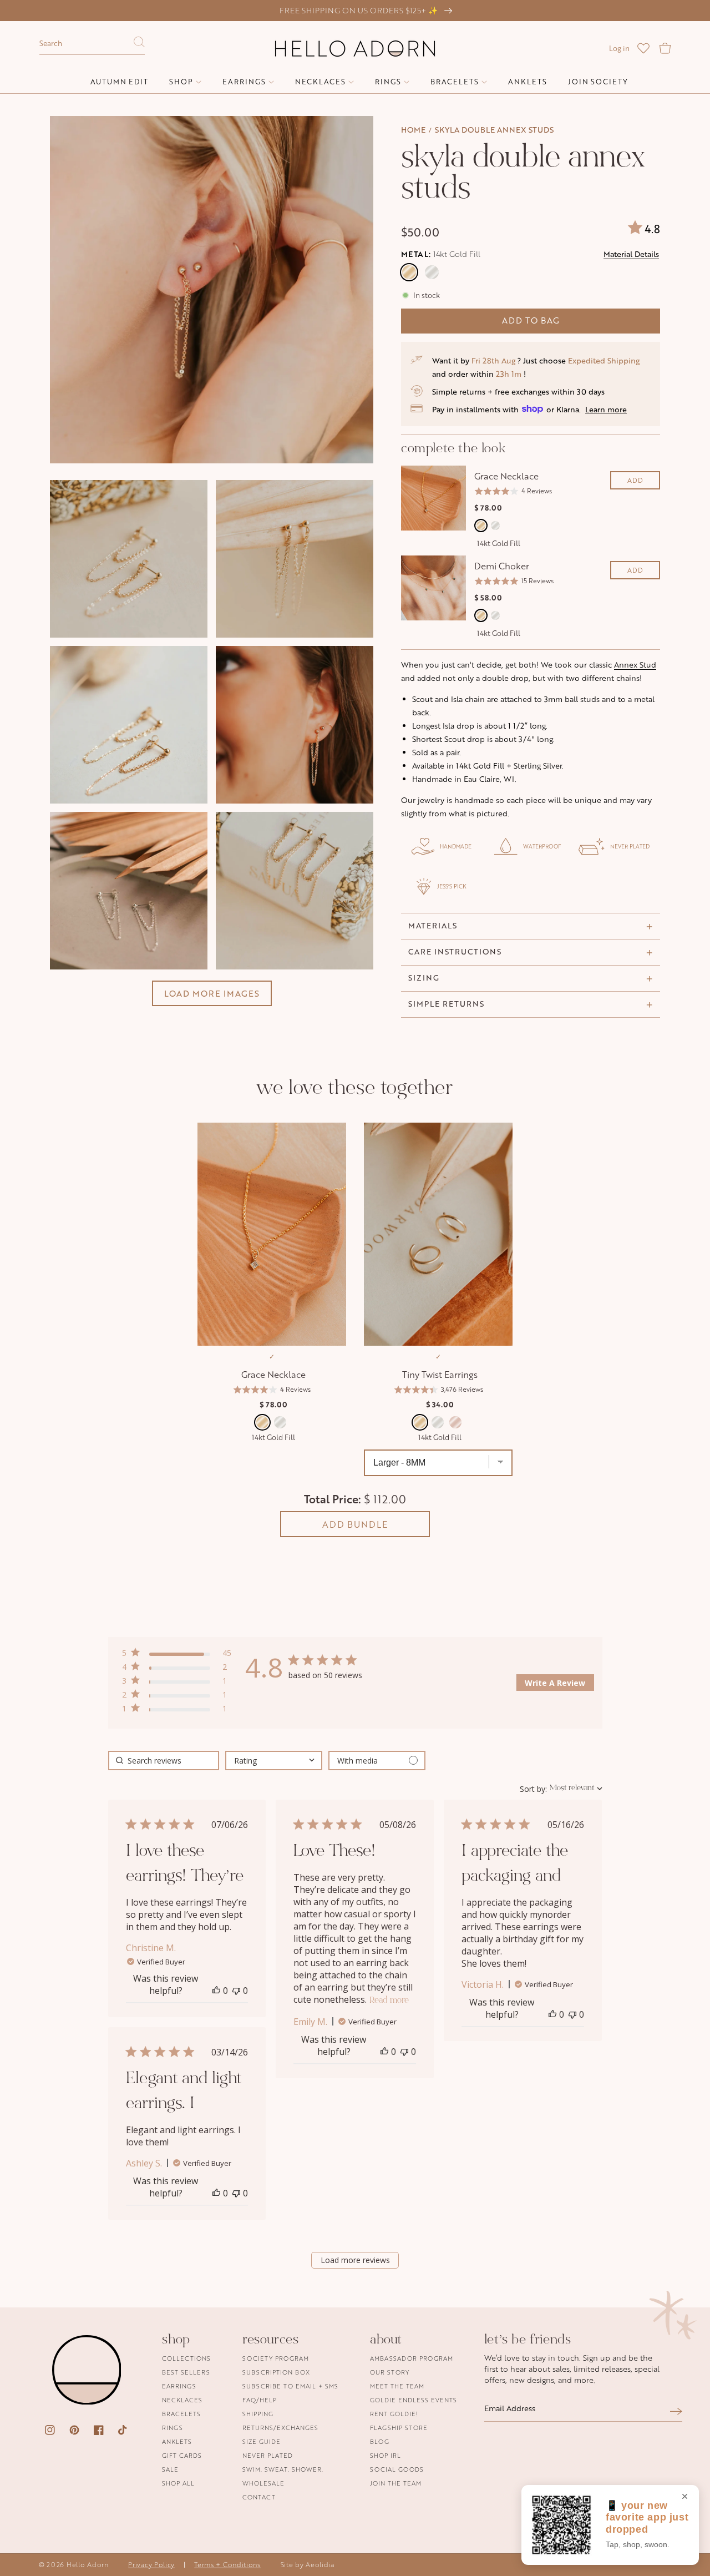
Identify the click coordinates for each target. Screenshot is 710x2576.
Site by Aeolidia (308, 2565)
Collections (186, 2359)
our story (390, 2372)
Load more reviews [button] (355, 2260)
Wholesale (263, 2483)
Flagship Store (399, 2428)
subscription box (276, 2372)
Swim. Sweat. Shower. (283, 2469)
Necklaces (182, 2400)
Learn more (606, 409)
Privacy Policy (151, 2565)
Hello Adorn (88, 2565)
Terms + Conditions (227, 2565)
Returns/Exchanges (280, 2428)
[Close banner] (685, 2497)
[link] (177, 1711)
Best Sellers (186, 2372)
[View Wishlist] (643, 48)
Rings (173, 2428)
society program (276, 2359)
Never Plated (268, 2455)
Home (413, 130)
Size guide (262, 2441)
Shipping (258, 2414)
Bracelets (181, 2414)
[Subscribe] (676, 2411)
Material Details (631, 254)
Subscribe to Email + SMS (290, 2386)
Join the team (396, 2483)
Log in (619, 48)
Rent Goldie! (394, 2414)
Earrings (179, 2386)
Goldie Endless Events (414, 2400)
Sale (170, 2469)
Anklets (177, 2441)
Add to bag (531, 320)
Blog (380, 2441)
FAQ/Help (260, 2400)
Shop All (178, 2483)
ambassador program (412, 2359)
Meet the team (397, 2386)
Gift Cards (182, 2455)
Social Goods (397, 2469)
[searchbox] (164, 1761)
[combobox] (92, 44)
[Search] (139, 45)
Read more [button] (389, 2001)
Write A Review (555, 1683)
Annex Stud (635, 665)
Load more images (212, 993)
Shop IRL (386, 2455)
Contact (259, 2497)
